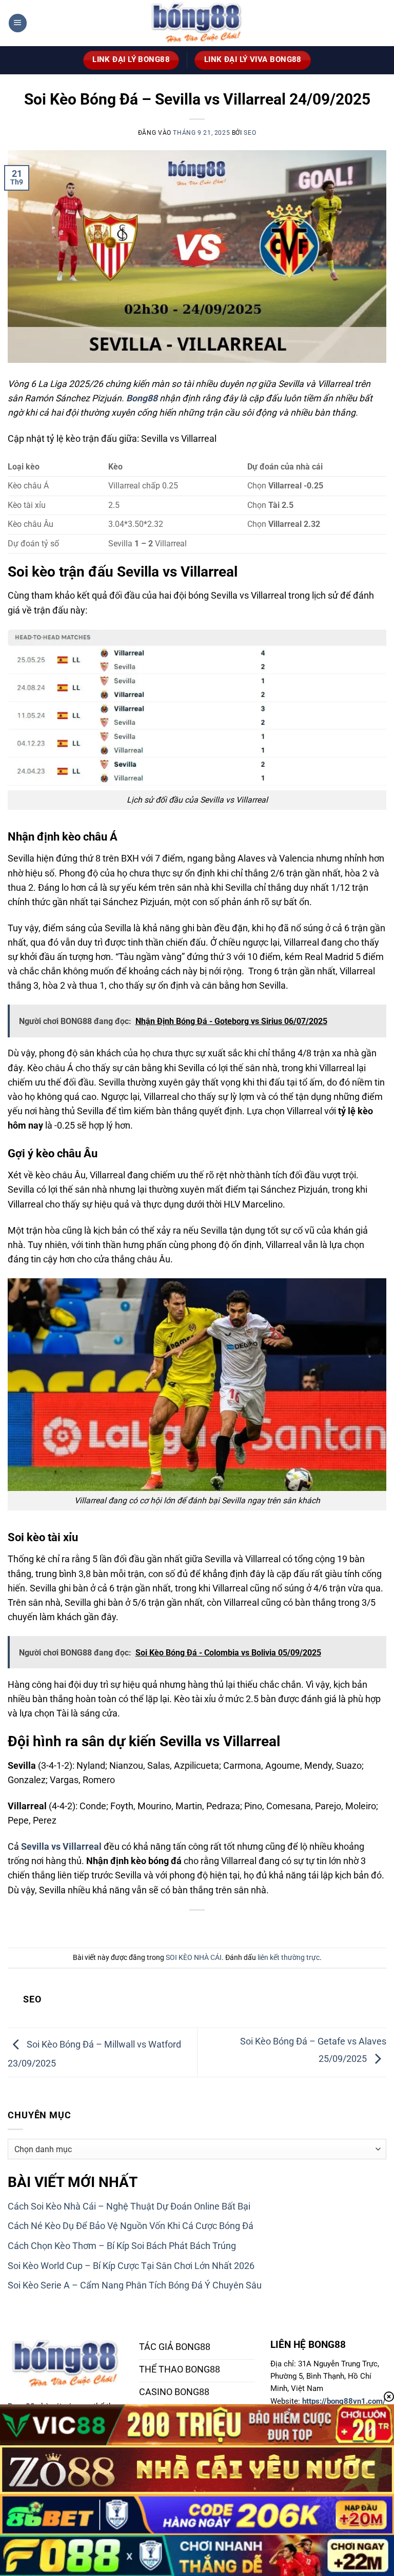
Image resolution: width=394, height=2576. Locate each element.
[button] (18, 23)
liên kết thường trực (289, 1957)
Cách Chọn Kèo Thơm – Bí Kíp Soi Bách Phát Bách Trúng (122, 2246)
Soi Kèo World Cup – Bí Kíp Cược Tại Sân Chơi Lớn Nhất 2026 (131, 2266)
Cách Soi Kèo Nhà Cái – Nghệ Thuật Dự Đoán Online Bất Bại (129, 2206)
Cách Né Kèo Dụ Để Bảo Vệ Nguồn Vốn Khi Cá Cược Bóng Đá (131, 2226)
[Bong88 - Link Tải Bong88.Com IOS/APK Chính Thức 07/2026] (197, 23)
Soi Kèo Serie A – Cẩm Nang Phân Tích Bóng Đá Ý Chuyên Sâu (135, 2285)
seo (250, 133)
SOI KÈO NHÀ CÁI (194, 1957)
